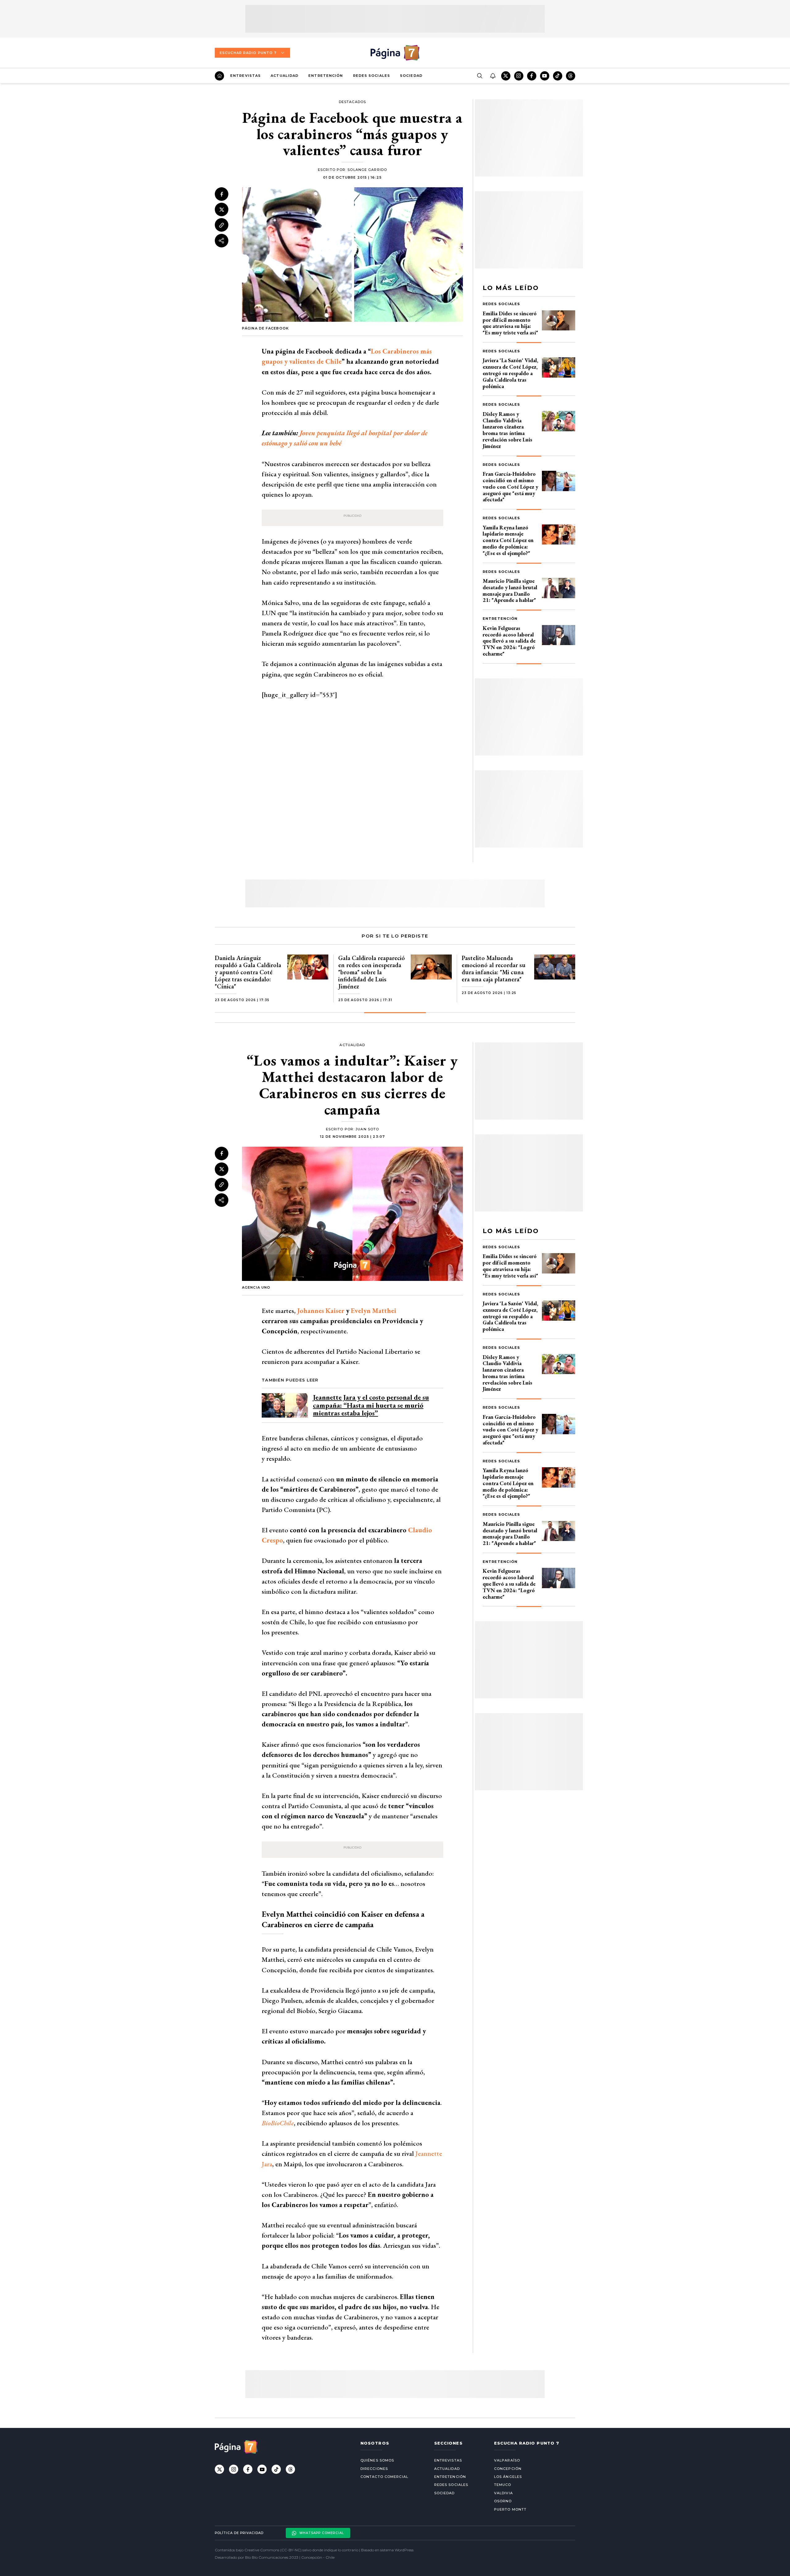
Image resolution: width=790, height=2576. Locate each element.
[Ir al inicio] (219, 76)
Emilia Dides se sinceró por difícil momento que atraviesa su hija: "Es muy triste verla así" (510, 323)
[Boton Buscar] (480, 76)
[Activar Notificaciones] (493, 76)
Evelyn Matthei (374, 1311)
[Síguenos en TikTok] (558, 76)
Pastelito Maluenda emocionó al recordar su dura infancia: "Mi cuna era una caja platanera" (494, 969)
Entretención (326, 76)
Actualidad (285, 76)
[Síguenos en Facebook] (532, 76)
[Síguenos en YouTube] (545, 76)
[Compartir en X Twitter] (222, 210)
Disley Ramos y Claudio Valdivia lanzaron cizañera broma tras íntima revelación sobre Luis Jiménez (507, 430)
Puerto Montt (510, 2509)
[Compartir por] (222, 241)
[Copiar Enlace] (222, 225)
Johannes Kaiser (321, 1311)
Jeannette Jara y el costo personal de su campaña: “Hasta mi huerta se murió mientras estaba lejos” (371, 1405)
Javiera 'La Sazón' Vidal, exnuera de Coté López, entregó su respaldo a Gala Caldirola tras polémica (510, 373)
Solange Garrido (367, 170)
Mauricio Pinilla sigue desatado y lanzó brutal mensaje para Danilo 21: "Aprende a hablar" (510, 590)
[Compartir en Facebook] (222, 194)
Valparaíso (507, 2460)
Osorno (503, 2501)
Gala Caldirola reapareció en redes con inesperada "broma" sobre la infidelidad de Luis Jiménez (372, 972)
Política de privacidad (239, 2533)
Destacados (352, 102)
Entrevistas (245, 76)
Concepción (508, 2469)
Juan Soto (367, 1129)
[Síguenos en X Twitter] (506, 76)
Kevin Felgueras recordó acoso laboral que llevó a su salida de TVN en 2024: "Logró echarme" (509, 641)
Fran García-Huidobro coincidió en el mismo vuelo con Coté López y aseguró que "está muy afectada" (510, 487)
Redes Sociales (372, 76)
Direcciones (374, 2469)
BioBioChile (278, 2123)
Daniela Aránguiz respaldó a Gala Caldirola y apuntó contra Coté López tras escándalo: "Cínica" (248, 972)
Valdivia (503, 2493)
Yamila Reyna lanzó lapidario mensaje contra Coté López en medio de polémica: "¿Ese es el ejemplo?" (508, 540)
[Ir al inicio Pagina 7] (395, 53)
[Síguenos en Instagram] (519, 76)
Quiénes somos (377, 2460)
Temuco (503, 2485)
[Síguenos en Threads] (571, 76)
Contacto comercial (384, 2477)
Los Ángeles (508, 2477)
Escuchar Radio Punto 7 (248, 53)
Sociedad (411, 76)
